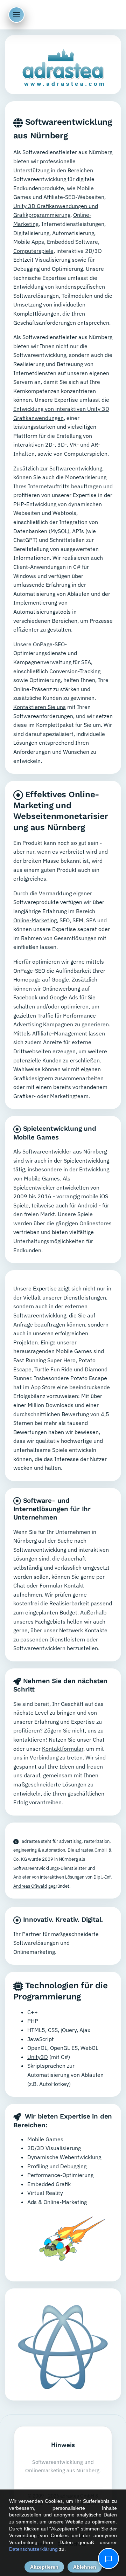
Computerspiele (33, 251)
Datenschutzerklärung (33, 2549)
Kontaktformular (63, 1749)
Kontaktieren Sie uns (40, 707)
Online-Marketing (35, 920)
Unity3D (38, 2057)
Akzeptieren (44, 2567)
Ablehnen (85, 2567)
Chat (19, 1585)
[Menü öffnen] (16, 15)
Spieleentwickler (34, 1187)
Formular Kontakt (62, 1585)
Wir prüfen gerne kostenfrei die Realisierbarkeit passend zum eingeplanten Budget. (63, 1603)
